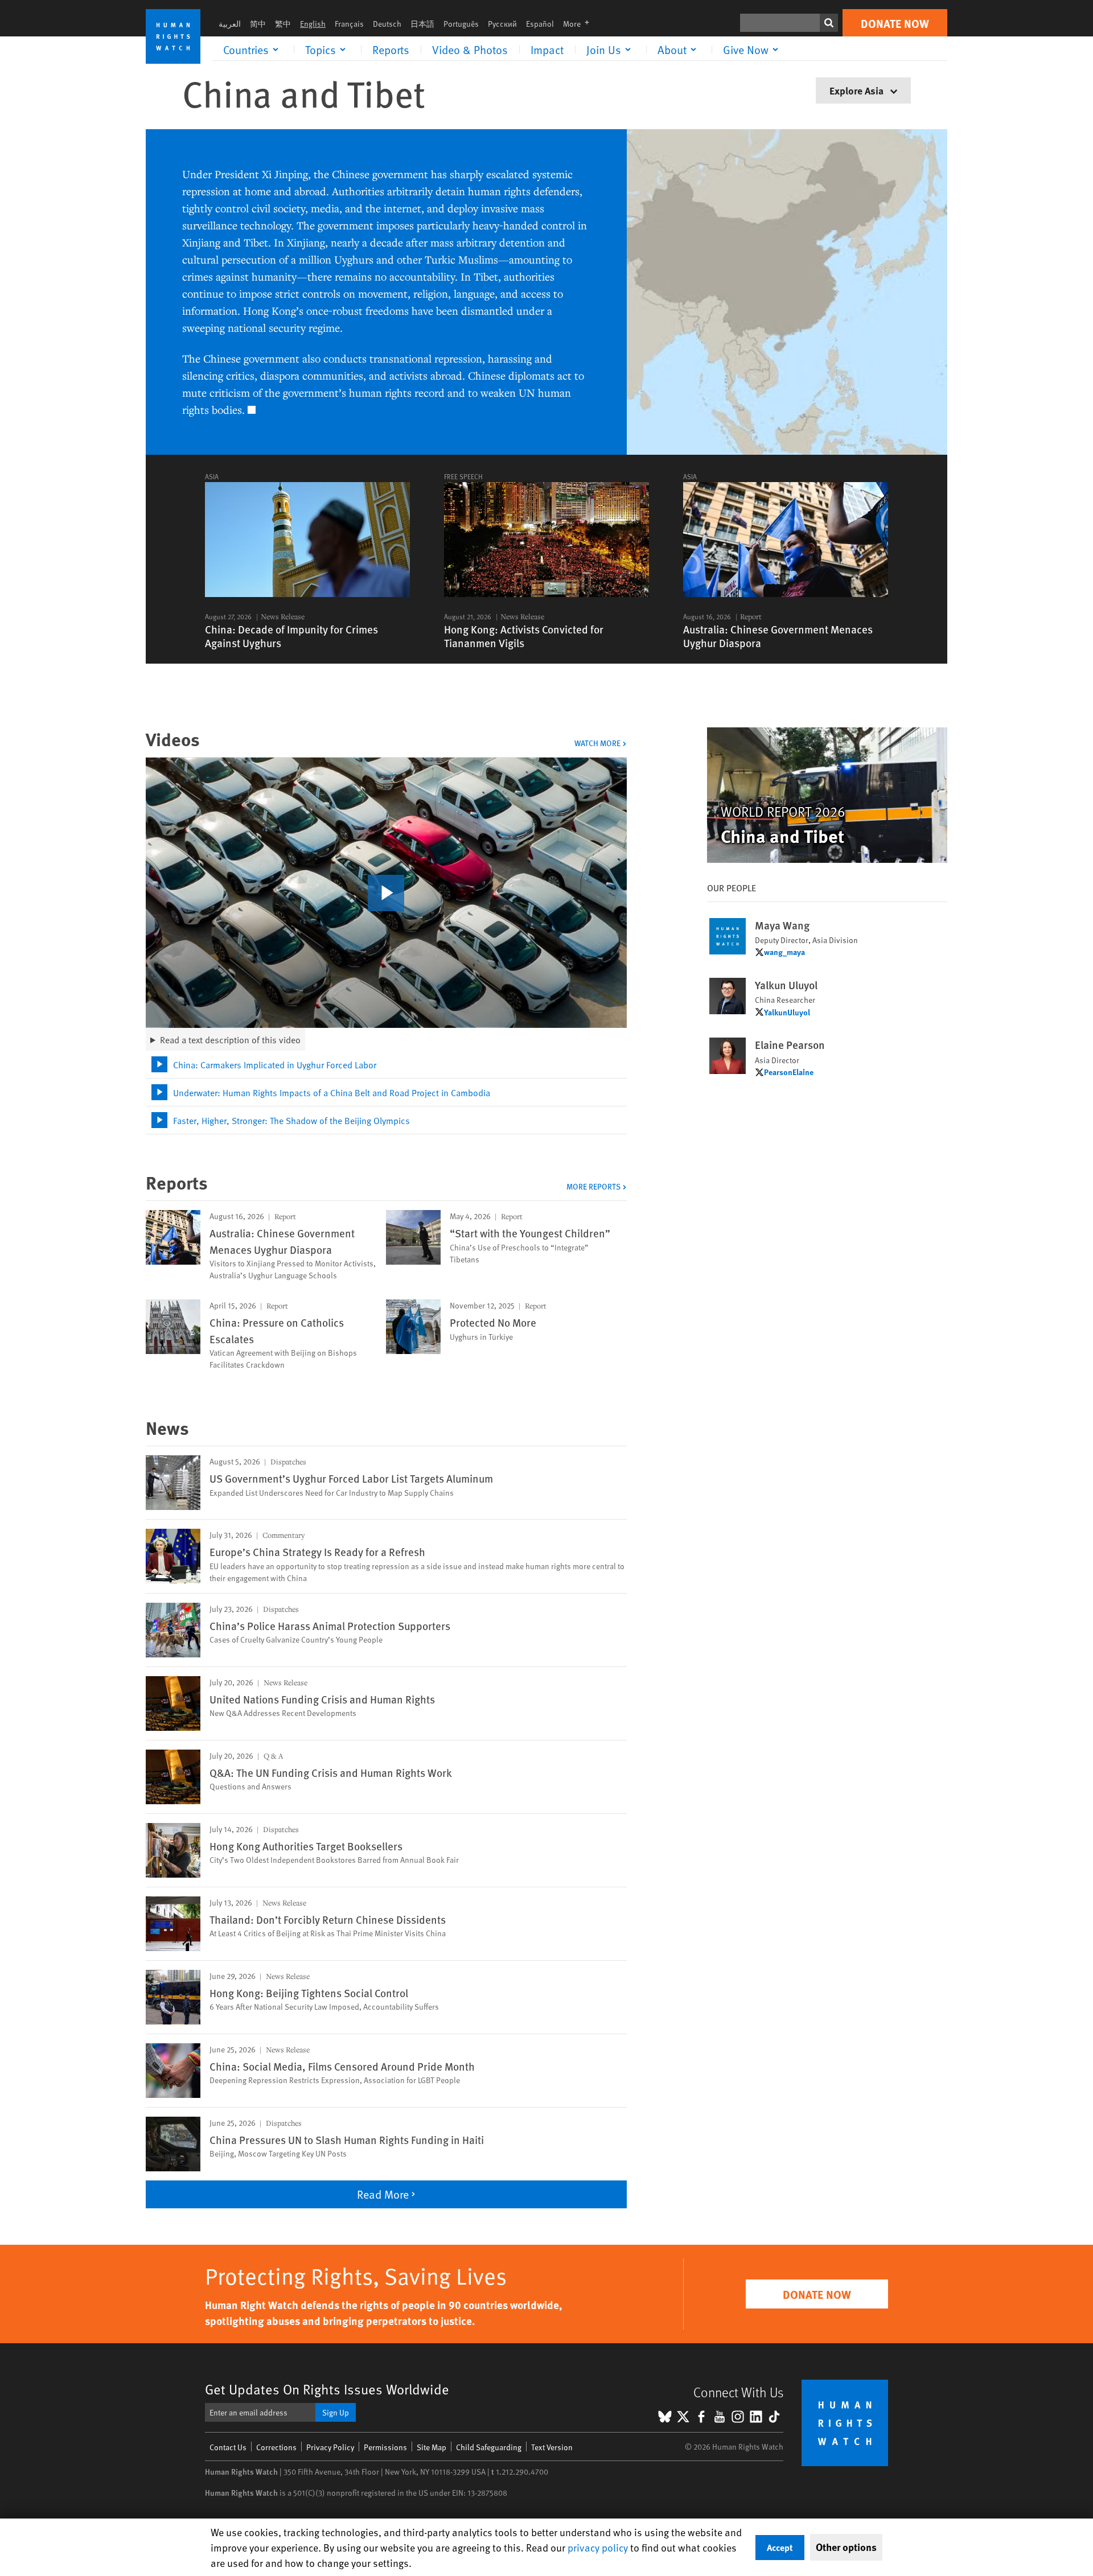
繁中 (283, 24)
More (580, 24)
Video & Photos (470, 50)
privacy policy (598, 2547)
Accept (780, 2547)
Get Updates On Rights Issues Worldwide (327, 2389)
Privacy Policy (330, 2447)
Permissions (385, 2447)
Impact (547, 50)
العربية (230, 24)
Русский (502, 24)
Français (349, 24)
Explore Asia (858, 90)
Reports (391, 50)
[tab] (386, 1065)
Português (461, 24)
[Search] (829, 23)
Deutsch (387, 24)
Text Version (552, 2447)
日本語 (422, 24)
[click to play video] (386, 893)
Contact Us (228, 2447)
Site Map (432, 2447)
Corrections (276, 2447)
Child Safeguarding (489, 2447)
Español (540, 24)
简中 (258, 24)
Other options (846, 2547)
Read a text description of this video (230, 1039)
